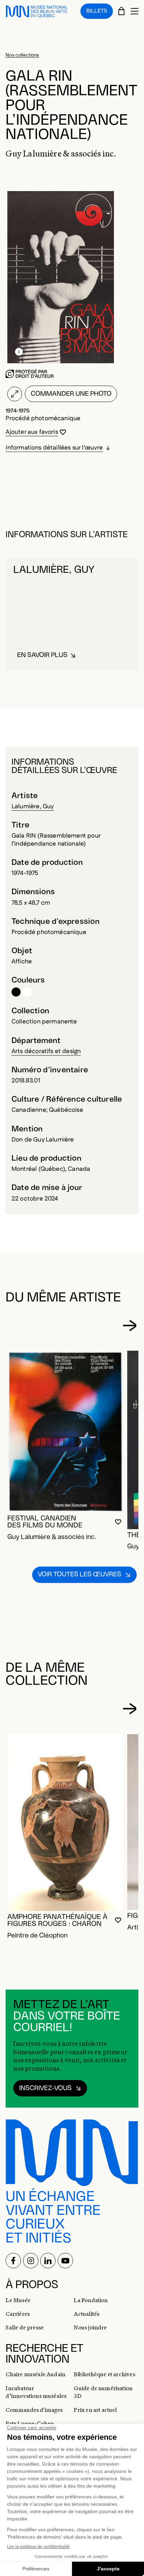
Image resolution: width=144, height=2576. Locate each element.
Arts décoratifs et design (46, 1051)
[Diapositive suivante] (129, 1325)
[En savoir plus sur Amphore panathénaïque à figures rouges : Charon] (65, 1823)
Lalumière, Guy (33, 806)
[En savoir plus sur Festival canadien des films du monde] (65, 1432)
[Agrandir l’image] (15, 394)
